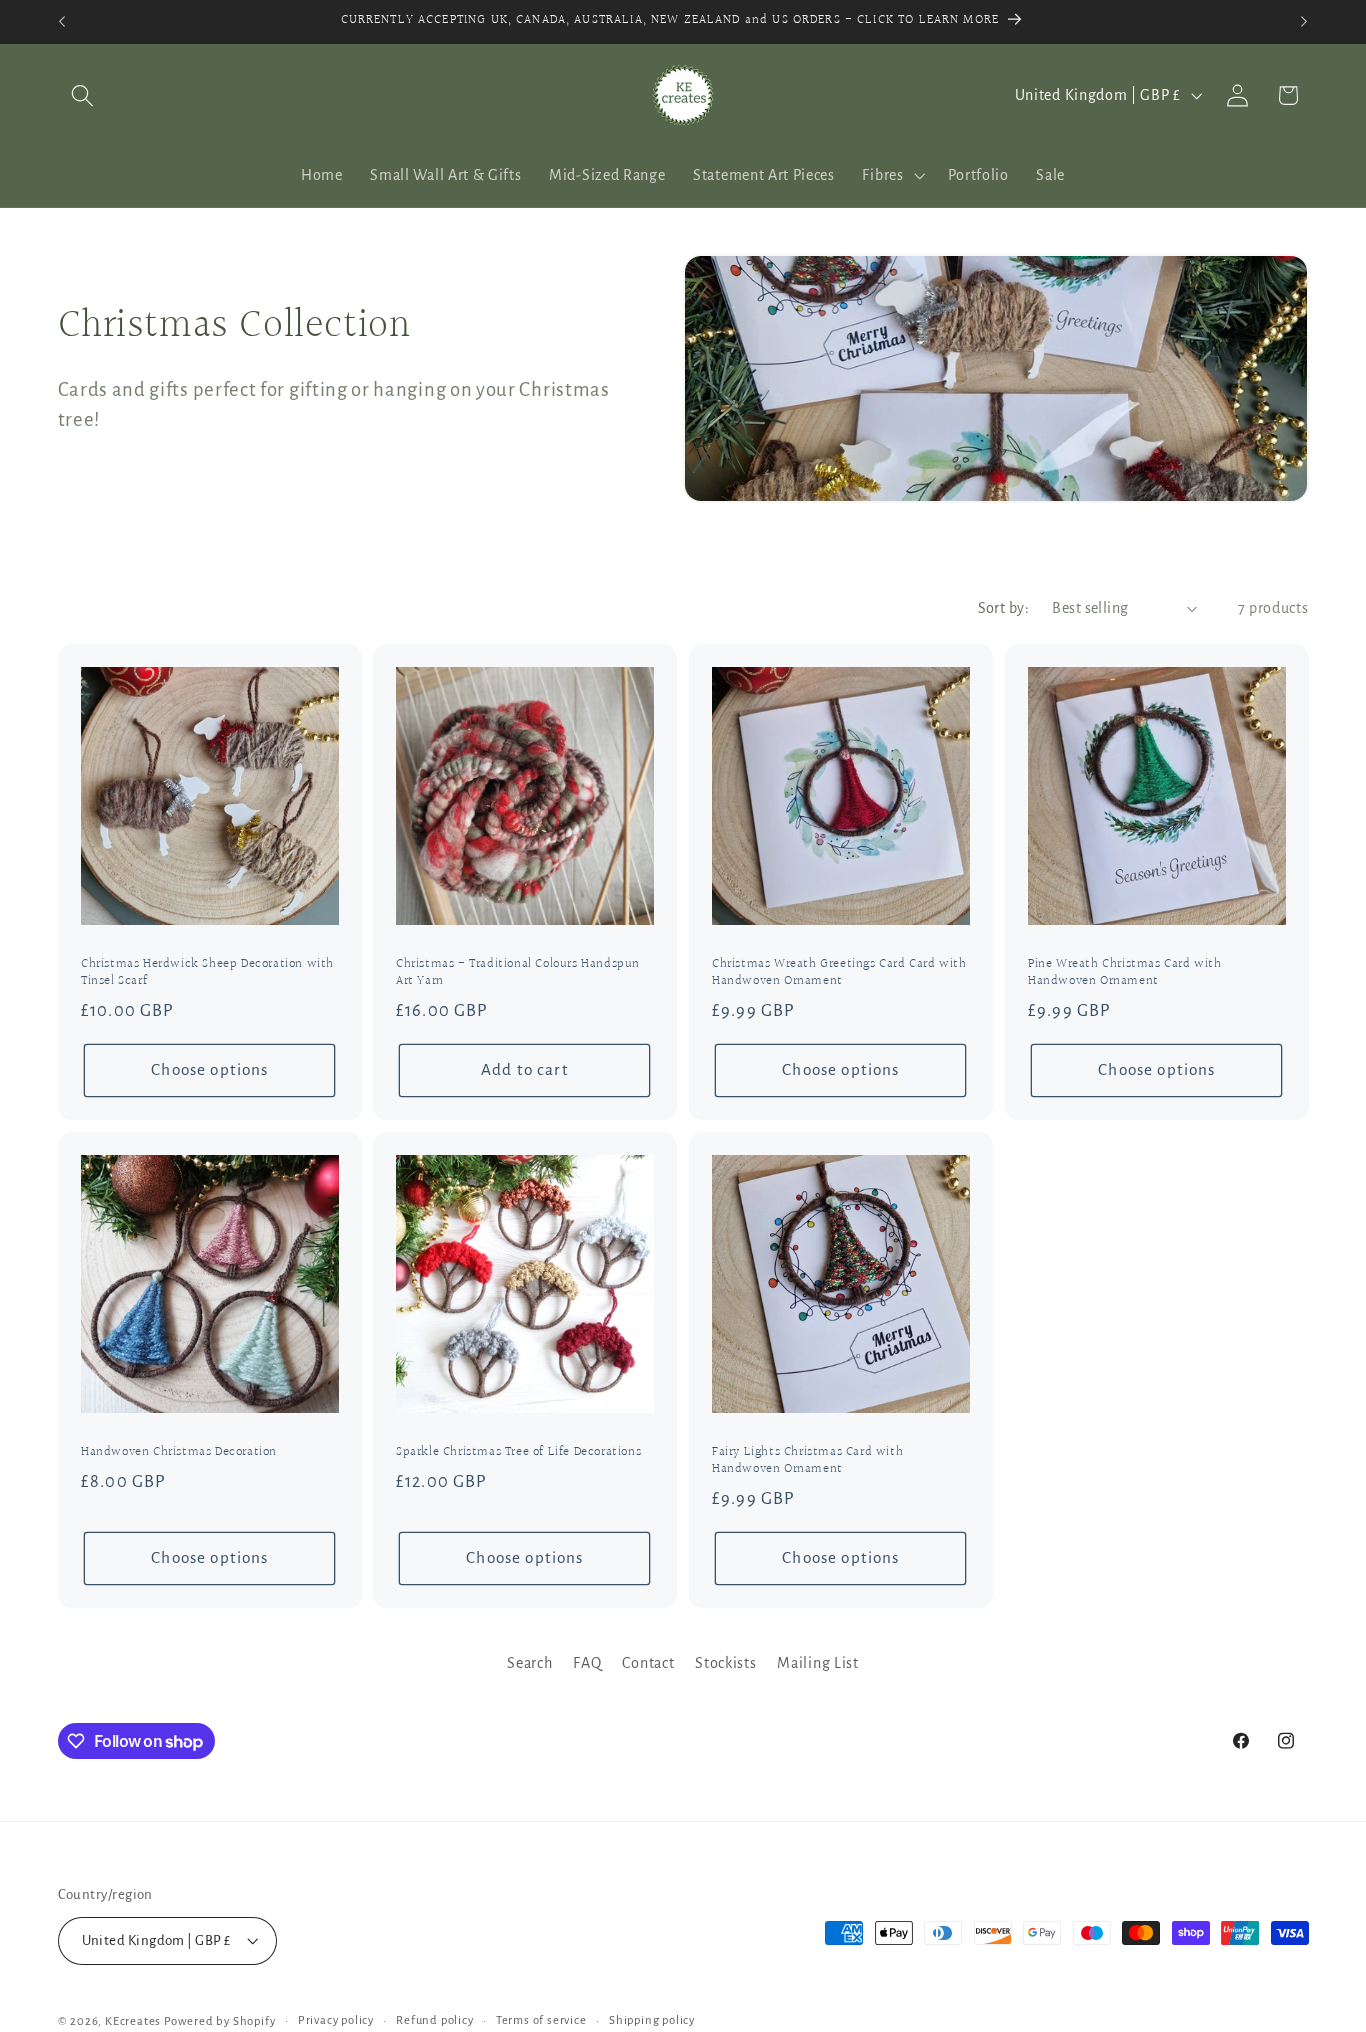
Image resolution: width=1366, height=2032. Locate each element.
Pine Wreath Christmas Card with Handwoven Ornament (1125, 973)
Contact (648, 1663)
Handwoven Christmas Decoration (179, 1452)
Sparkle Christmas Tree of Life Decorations (518, 1452)
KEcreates (134, 2021)
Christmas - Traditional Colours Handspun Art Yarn (518, 973)
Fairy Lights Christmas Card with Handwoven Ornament (807, 1461)
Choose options (209, 1069)
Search (529, 1663)
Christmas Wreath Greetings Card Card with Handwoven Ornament (839, 973)
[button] (83, 95)
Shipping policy (652, 2020)
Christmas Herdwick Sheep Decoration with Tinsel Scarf (207, 973)
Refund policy (434, 2020)
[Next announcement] (1304, 22)
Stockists (725, 1663)
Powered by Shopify (220, 2021)
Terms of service (541, 2020)
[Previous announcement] (62, 22)
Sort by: (1004, 608)
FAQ (587, 1663)
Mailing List (817, 1663)
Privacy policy (336, 2020)
